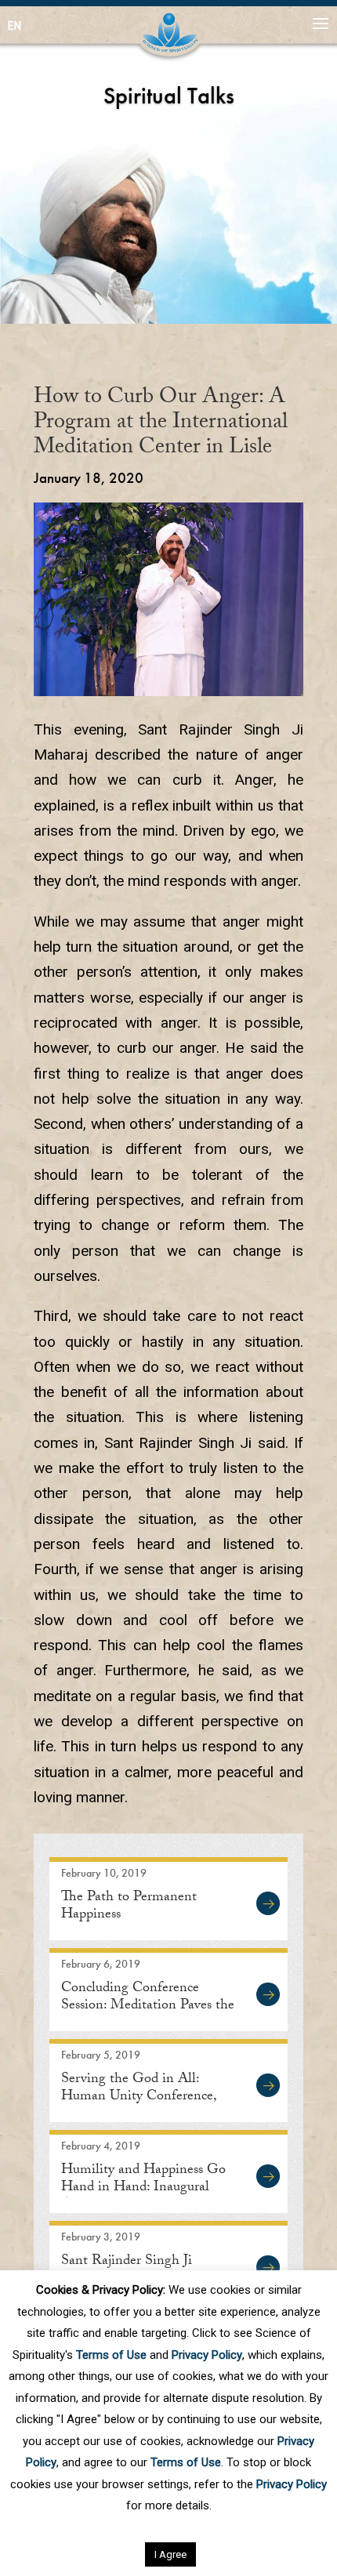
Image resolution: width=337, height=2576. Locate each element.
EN (14, 26)
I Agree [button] (170, 2554)
